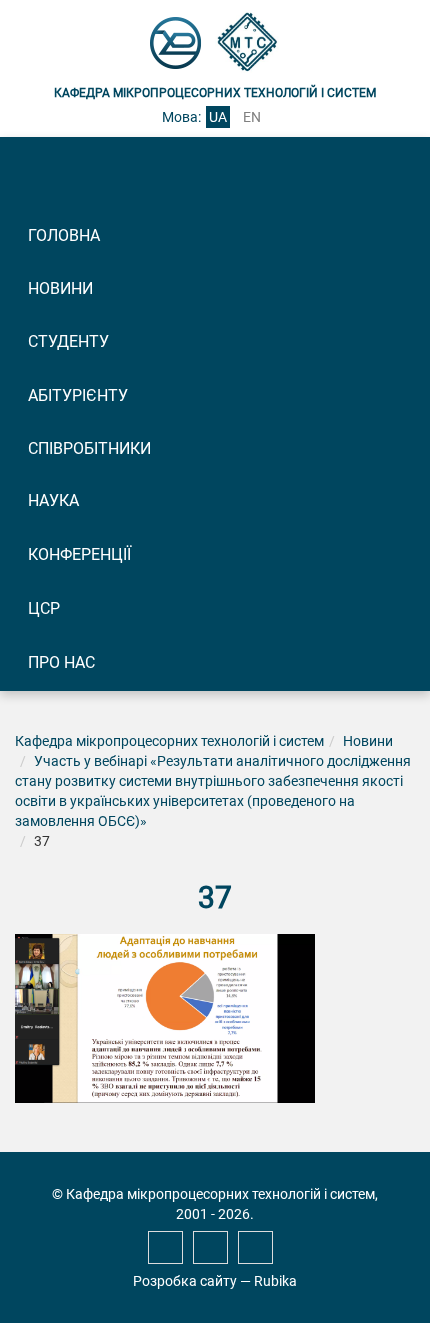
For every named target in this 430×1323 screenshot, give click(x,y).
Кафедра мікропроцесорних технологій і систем (169, 741)
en (252, 117)
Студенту (68, 341)
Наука (53, 500)
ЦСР (44, 608)
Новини (60, 288)
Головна (64, 235)
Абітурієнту (78, 395)
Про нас (61, 662)
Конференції (79, 554)
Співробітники (89, 448)
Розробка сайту (185, 1281)
